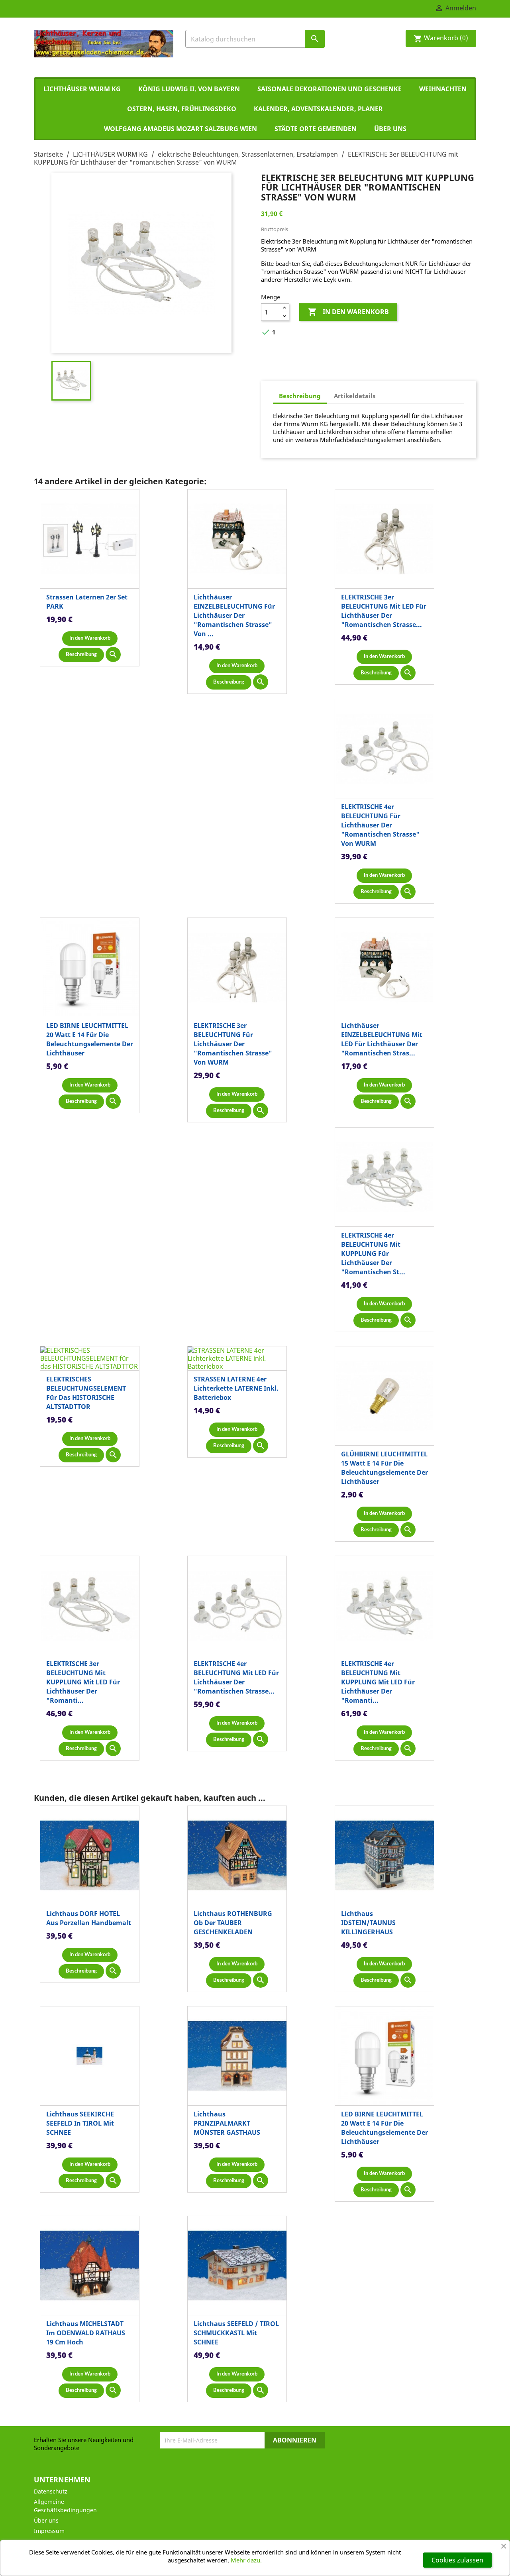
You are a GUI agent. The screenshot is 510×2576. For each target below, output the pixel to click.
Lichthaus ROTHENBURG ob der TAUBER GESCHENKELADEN (233, 1923)
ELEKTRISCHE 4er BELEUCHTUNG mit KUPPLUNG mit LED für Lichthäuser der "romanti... (378, 1682)
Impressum (49, 2531)
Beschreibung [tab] (300, 396)
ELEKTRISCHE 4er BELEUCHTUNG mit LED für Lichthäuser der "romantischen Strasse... (236, 1677)
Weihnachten (443, 89)
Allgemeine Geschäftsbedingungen (65, 2506)
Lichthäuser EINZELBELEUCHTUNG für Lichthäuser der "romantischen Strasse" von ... (234, 615)
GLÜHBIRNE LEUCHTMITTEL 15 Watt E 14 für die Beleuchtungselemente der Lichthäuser (384, 1468)
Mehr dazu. (246, 2560)
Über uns (390, 129)
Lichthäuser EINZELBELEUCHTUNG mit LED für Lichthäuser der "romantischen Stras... (382, 1039)
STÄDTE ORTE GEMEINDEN (316, 129)
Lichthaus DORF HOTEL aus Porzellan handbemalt (89, 1918)
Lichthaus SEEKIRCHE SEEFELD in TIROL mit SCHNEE (80, 2123)
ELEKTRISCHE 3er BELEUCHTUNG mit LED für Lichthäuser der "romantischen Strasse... (384, 611)
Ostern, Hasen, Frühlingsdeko (182, 109)
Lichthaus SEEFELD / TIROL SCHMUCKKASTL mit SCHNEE (236, 2333)
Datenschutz (51, 2491)
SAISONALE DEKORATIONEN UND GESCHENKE (330, 89)
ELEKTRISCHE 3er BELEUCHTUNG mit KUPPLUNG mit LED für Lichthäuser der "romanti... (83, 1682)
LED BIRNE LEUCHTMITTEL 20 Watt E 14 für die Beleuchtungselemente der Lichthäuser (90, 1039)
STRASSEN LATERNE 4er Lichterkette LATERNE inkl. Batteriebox (236, 1388)
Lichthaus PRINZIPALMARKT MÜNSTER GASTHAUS (227, 2123)
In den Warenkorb (348, 312)
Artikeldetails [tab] (355, 396)
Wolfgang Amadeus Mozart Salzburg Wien (180, 129)
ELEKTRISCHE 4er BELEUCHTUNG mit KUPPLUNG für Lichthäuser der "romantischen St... (373, 1254)
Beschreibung (81, 655)
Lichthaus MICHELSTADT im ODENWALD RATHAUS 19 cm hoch (86, 2333)
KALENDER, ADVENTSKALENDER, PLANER (318, 109)
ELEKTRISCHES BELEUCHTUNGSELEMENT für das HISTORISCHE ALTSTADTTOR (86, 1393)
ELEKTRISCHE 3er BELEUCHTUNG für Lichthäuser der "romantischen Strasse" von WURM (233, 1044)
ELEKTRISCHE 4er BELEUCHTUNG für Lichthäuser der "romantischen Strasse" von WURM (380, 825)
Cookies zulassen (457, 2560)
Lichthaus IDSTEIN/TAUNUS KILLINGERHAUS (368, 1923)
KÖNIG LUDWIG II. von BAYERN (189, 89)
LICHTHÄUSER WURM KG (82, 89)
